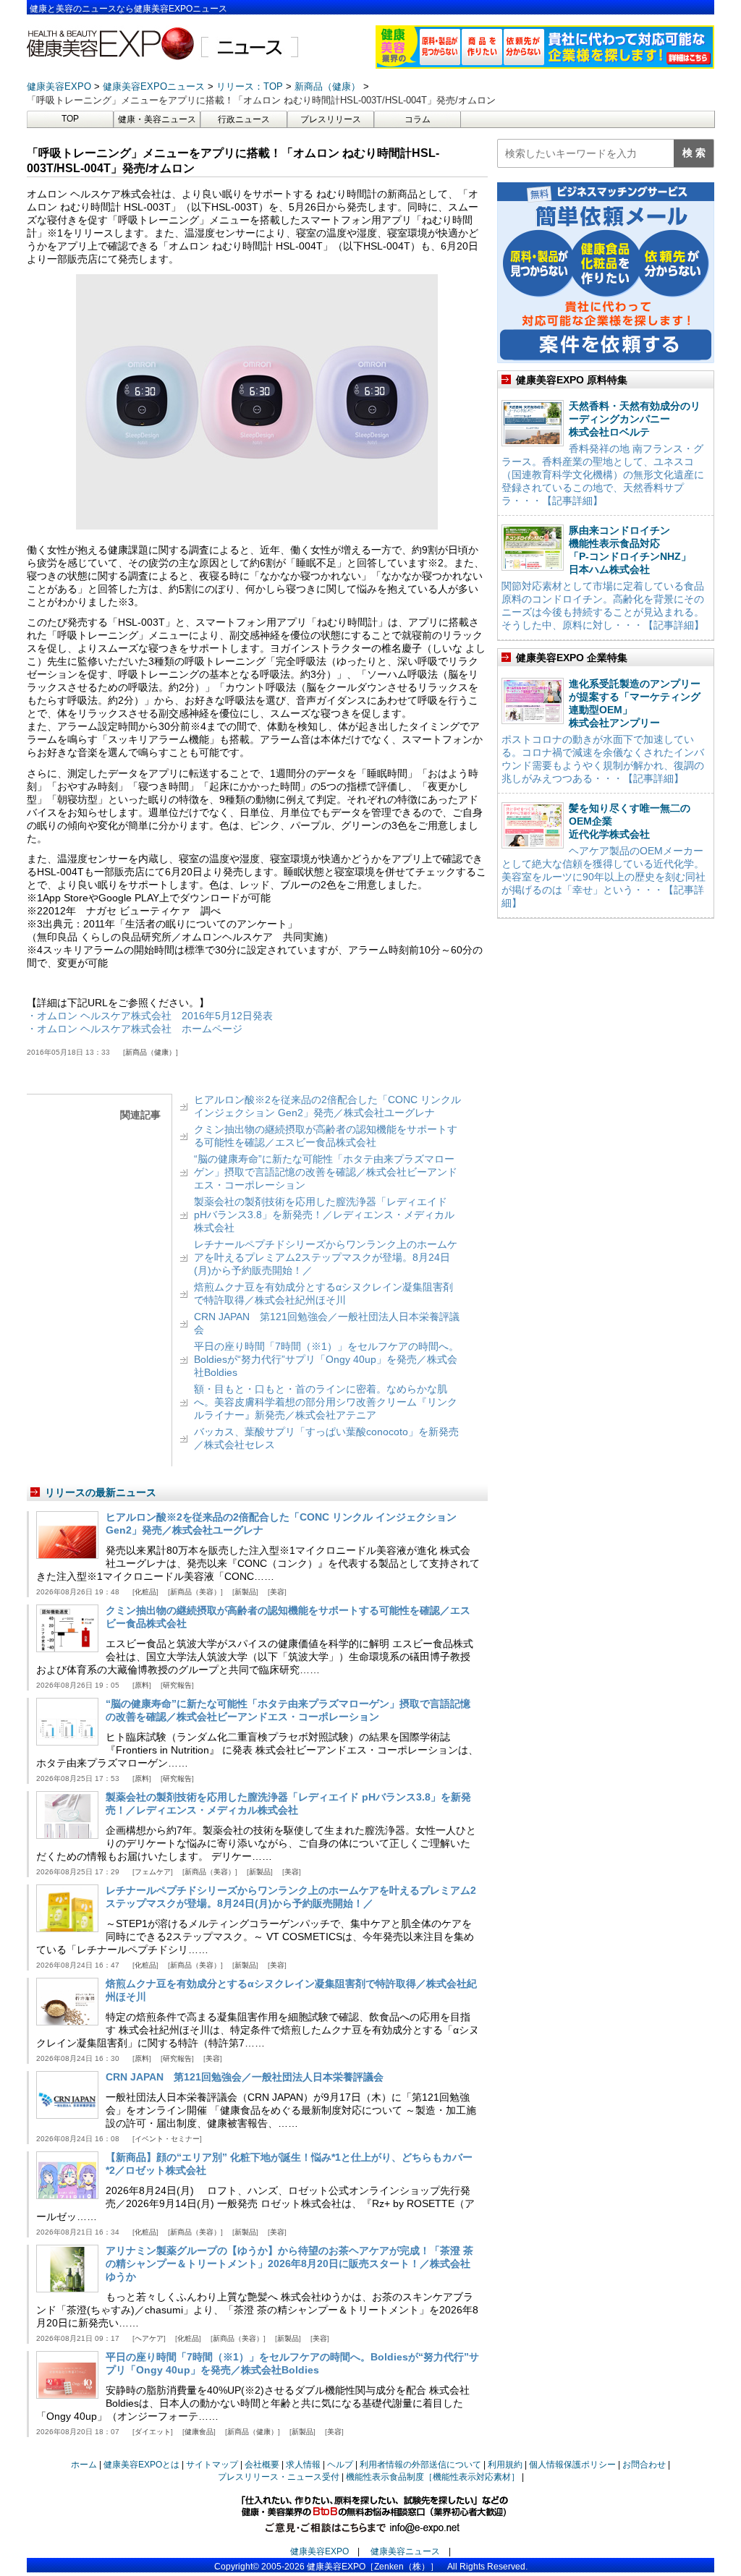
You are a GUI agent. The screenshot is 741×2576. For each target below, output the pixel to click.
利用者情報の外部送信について (420, 2465)
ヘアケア (149, 2338)
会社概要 (262, 2465)
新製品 (245, 1592)
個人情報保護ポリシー (572, 2465)
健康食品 (199, 2432)
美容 (277, 1592)
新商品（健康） (151, 1052)
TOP (70, 119)
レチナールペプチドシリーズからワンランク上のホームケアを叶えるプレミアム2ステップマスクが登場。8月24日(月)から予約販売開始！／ (326, 1257)
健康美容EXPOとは (141, 2465)
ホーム (84, 2465)
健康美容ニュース (405, 2551)
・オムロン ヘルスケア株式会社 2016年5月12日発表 (150, 1016)
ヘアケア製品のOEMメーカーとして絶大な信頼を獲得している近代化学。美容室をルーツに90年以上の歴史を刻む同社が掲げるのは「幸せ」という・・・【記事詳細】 (604, 877)
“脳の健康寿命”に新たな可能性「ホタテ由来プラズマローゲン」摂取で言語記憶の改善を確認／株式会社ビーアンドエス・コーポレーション (326, 1172)
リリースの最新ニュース (101, 1492)
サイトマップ (212, 2465)
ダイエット (153, 2432)
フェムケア (153, 1872)
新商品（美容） (195, 1592)
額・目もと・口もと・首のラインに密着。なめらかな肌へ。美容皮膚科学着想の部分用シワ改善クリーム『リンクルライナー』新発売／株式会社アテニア (326, 1402)
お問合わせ (644, 2465)
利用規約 (505, 2465)
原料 (142, 1685)
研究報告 (177, 1685)
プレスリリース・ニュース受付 (279, 2477)
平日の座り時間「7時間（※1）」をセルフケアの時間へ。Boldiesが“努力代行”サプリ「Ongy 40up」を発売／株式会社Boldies (326, 1359)
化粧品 (145, 1592)
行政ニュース (244, 119)
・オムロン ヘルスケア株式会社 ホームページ (135, 1029)
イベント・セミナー (167, 2139)
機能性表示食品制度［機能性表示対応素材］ (433, 2477)
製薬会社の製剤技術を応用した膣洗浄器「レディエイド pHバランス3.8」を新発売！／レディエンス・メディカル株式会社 (324, 1215)
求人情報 (303, 2465)
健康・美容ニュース (157, 119)
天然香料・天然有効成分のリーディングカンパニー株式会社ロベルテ (635, 419)
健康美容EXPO (319, 2551)
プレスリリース (331, 119)
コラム (418, 119)
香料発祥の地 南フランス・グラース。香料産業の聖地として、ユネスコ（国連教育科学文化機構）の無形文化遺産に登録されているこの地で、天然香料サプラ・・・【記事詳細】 (603, 475)
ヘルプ (340, 2465)
